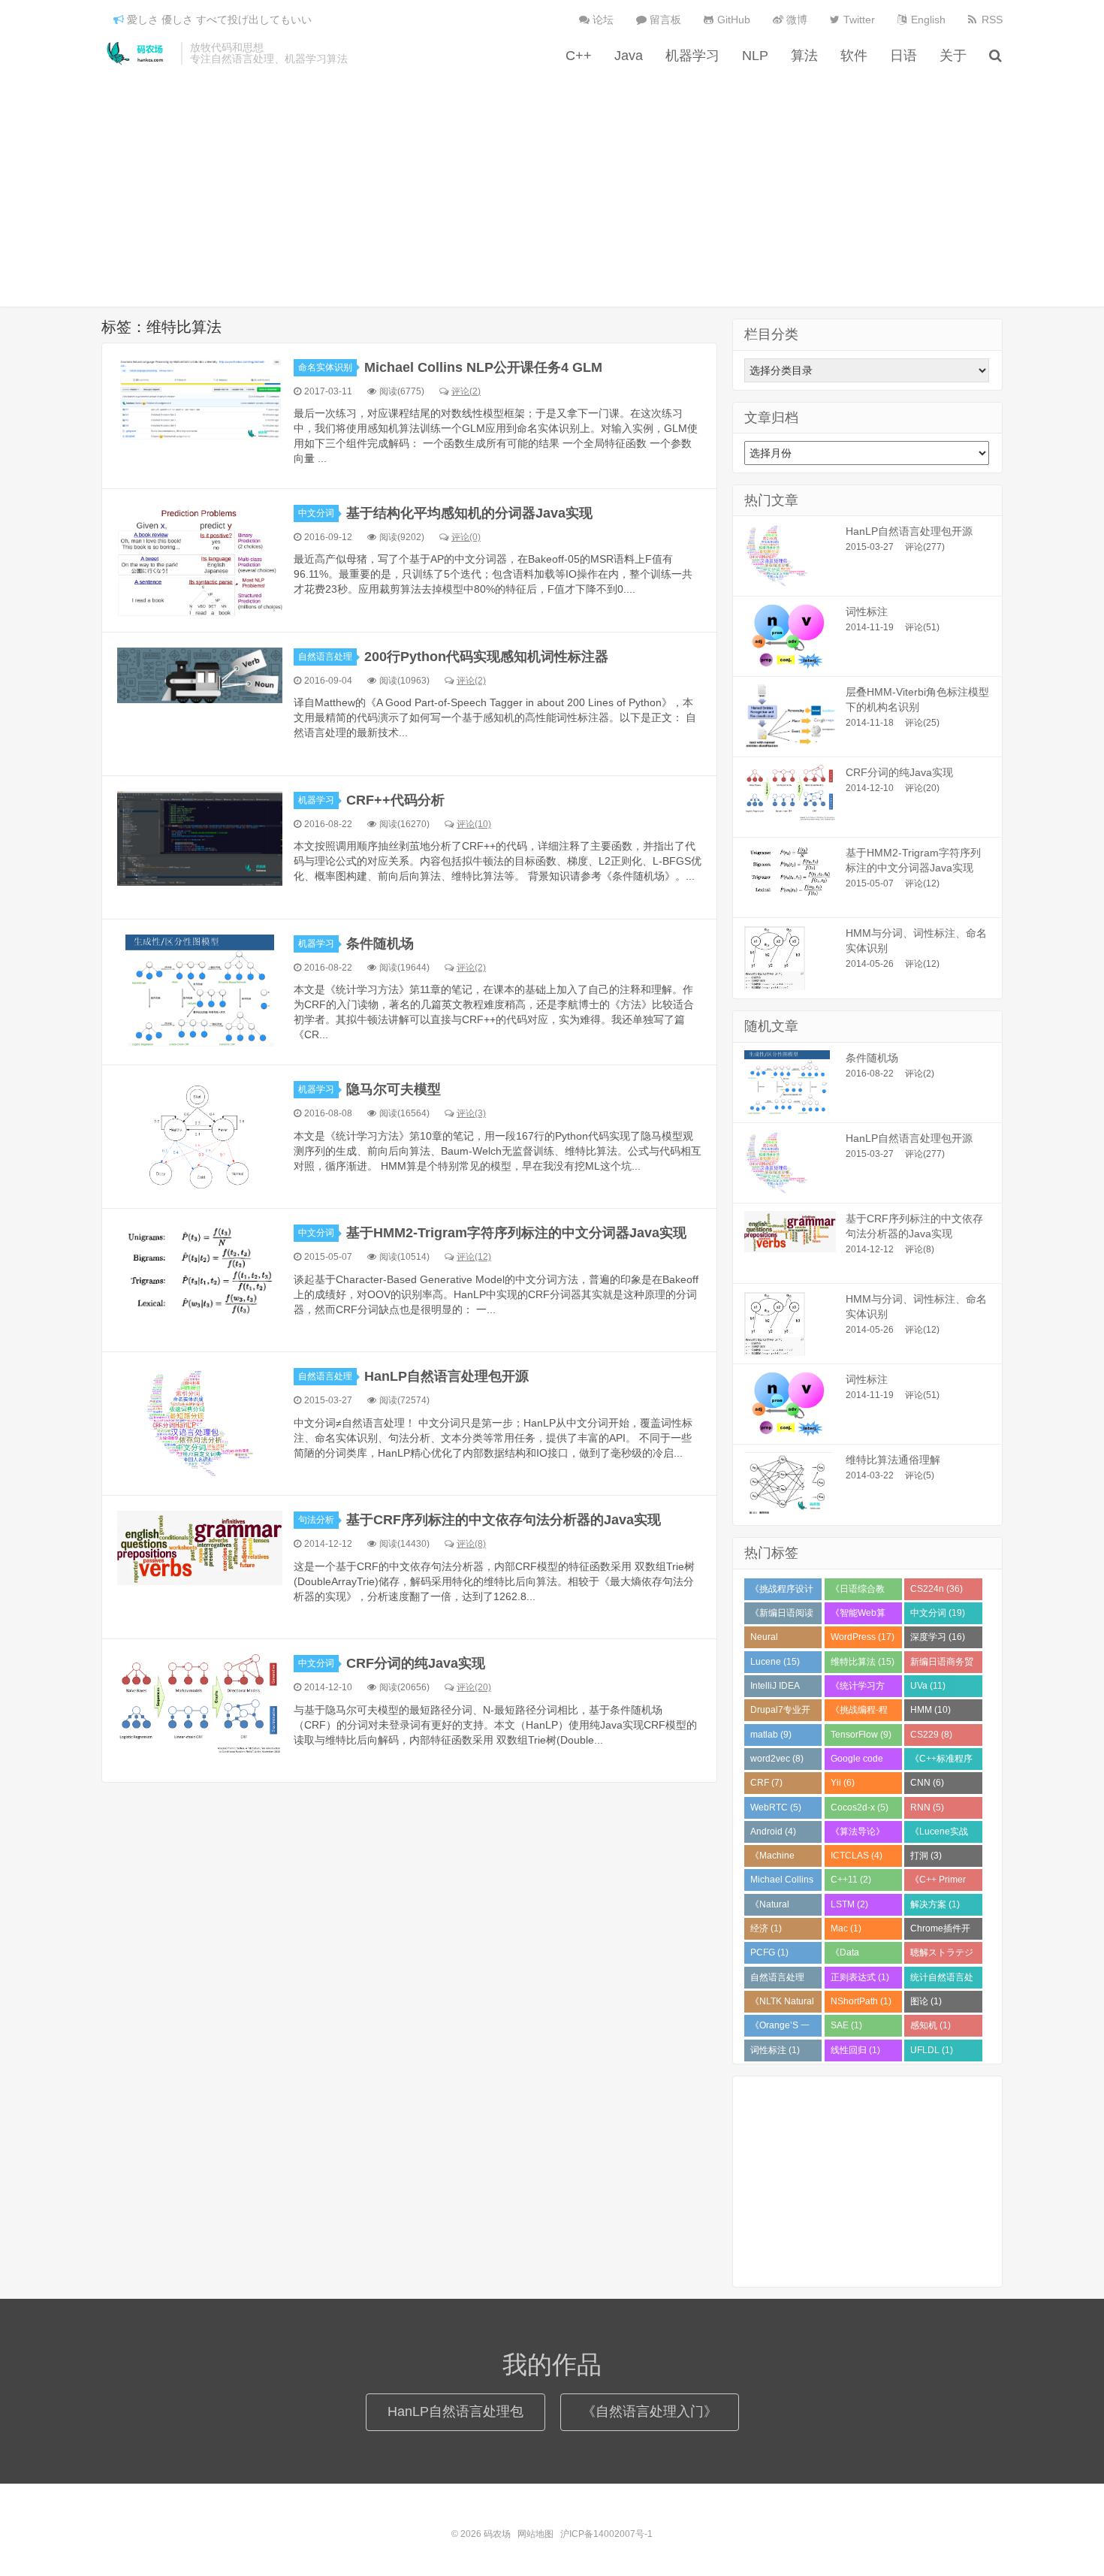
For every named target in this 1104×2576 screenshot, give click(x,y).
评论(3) (471, 1113)
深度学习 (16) (938, 1637)
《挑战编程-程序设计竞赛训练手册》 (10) (862, 1713)
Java (629, 56)
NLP (755, 56)
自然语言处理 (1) (777, 1980)
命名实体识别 (325, 367)
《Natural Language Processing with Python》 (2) (783, 1907)
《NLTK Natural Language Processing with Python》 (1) (783, 2004)
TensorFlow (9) (861, 1735)
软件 (854, 56)
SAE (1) (846, 2025)
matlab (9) (771, 1735)
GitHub (732, 20)
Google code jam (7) (857, 1762)
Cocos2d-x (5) (860, 1807)
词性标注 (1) (775, 2050)
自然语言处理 (325, 657)
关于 (953, 56)
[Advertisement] (552, 179)
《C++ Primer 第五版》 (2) (938, 1883)
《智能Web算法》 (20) (858, 1616)
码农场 (137, 53)
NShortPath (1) (861, 2001)
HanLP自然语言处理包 (455, 2411)
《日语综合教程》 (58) (858, 1592)
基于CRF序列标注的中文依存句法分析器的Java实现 (504, 1520)
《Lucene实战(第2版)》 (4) (939, 1835)
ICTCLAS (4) (857, 1856)
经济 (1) (766, 1928)
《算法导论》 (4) (858, 1835)
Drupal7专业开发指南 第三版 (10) (780, 1713)
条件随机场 (380, 944)
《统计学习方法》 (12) (858, 1689)
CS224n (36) (937, 1589)
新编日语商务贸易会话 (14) (942, 1665)
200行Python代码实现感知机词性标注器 (486, 657)
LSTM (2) (849, 1904)
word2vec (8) (777, 1759)
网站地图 (535, 2534)
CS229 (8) (931, 1735)
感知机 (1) (931, 2025)
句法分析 (316, 1520)
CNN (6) (927, 1783)
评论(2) (466, 391)
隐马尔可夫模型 (394, 1089)
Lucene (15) (775, 1662)
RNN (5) (927, 1807)
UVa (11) (928, 1686)
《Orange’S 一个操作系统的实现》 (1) (782, 2028)
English (927, 20)
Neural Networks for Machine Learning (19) (778, 1640)
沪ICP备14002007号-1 (606, 2534)
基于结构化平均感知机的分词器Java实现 (469, 513)
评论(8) (471, 1544)
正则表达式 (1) (860, 1977)
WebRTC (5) (776, 1807)
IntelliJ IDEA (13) (775, 1689)
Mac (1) (846, 1928)
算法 (804, 56)
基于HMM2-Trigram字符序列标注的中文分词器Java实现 (516, 1233)
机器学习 (692, 56)
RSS (991, 20)
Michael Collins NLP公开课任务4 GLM (483, 367)
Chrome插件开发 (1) (940, 1931)
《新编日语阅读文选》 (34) (782, 1616)
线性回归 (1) (855, 2050)
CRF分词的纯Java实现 (416, 1663)
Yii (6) (843, 1783)
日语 (903, 56)
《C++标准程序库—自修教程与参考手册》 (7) (942, 1762)
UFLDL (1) (932, 2050)
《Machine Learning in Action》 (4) (774, 1859)
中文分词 (316, 513)
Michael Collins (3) (782, 1883)
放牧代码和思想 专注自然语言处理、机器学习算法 (269, 53)
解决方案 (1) (935, 1904)
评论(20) (474, 1687)
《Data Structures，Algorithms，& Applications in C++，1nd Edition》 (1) (861, 1955)
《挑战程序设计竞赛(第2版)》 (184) (782, 1592)
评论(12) (474, 1257)
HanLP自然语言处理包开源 (446, 1376)
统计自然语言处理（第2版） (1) (942, 1980)
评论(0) (466, 537)
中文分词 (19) (938, 1613)
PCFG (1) (769, 1952)
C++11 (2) (851, 1880)
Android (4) (773, 1832)
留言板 (664, 20)
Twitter (858, 20)
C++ (579, 56)
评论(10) (474, 824)
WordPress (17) (863, 1637)
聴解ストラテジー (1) (942, 1955)
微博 (795, 20)
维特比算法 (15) (863, 1662)
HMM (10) (931, 1710)
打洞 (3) (926, 1856)
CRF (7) (766, 1783)
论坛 (602, 20)
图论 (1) (926, 2001)
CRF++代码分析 (395, 800)
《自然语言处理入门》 (650, 2411)
